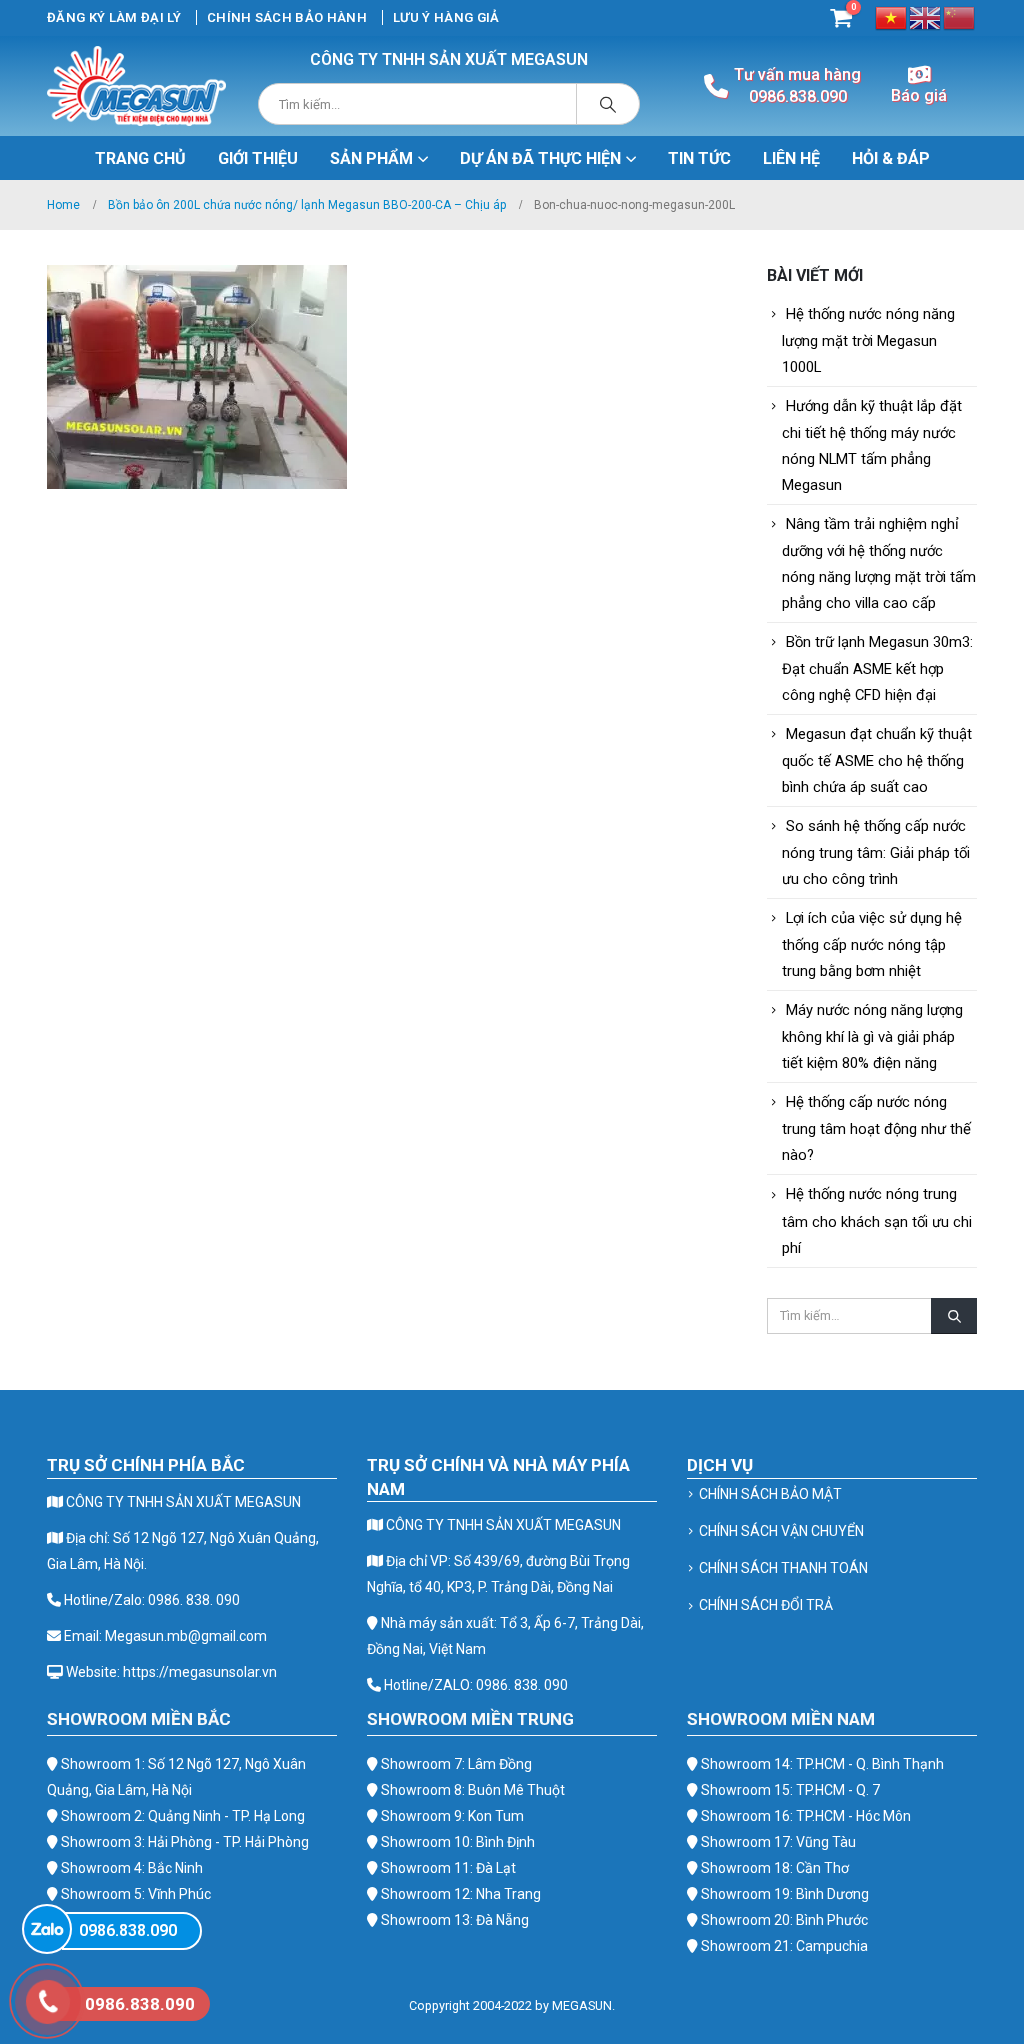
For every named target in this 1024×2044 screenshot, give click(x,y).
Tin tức (699, 158)
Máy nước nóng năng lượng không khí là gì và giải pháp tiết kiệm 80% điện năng (872, 1036)
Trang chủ (140, 158)
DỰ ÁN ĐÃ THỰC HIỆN (540, 158)
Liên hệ (791, 158)
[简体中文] (960, 16)
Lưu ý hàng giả (446, 17)
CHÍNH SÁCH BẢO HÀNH (287, 17)
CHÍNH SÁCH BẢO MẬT (770, 1494)
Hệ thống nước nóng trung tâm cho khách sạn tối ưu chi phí (877, 1220)
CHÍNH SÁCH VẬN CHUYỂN (781, 1531)
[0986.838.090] (47, 1929)
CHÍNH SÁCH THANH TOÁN (783, 1568)
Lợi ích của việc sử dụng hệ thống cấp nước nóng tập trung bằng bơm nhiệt (872, 944)
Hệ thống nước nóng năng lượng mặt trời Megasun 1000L (868, 340)
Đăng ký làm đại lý (114, 17)
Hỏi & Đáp (891, 158)
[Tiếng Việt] (892, 16)
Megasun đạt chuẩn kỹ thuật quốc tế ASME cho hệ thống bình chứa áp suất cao (877, 760)
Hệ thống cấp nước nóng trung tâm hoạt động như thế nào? (876, 1128)
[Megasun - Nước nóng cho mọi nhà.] (136, 86)
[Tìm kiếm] (608, 104)
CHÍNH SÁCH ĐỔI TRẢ (766, 1605)
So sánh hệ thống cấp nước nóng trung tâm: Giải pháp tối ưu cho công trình (876, 852)
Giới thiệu (258, 158)
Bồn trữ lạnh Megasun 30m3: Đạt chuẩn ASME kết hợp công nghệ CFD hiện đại (877, 668)
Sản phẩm (371, 158)
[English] (926, 16)
